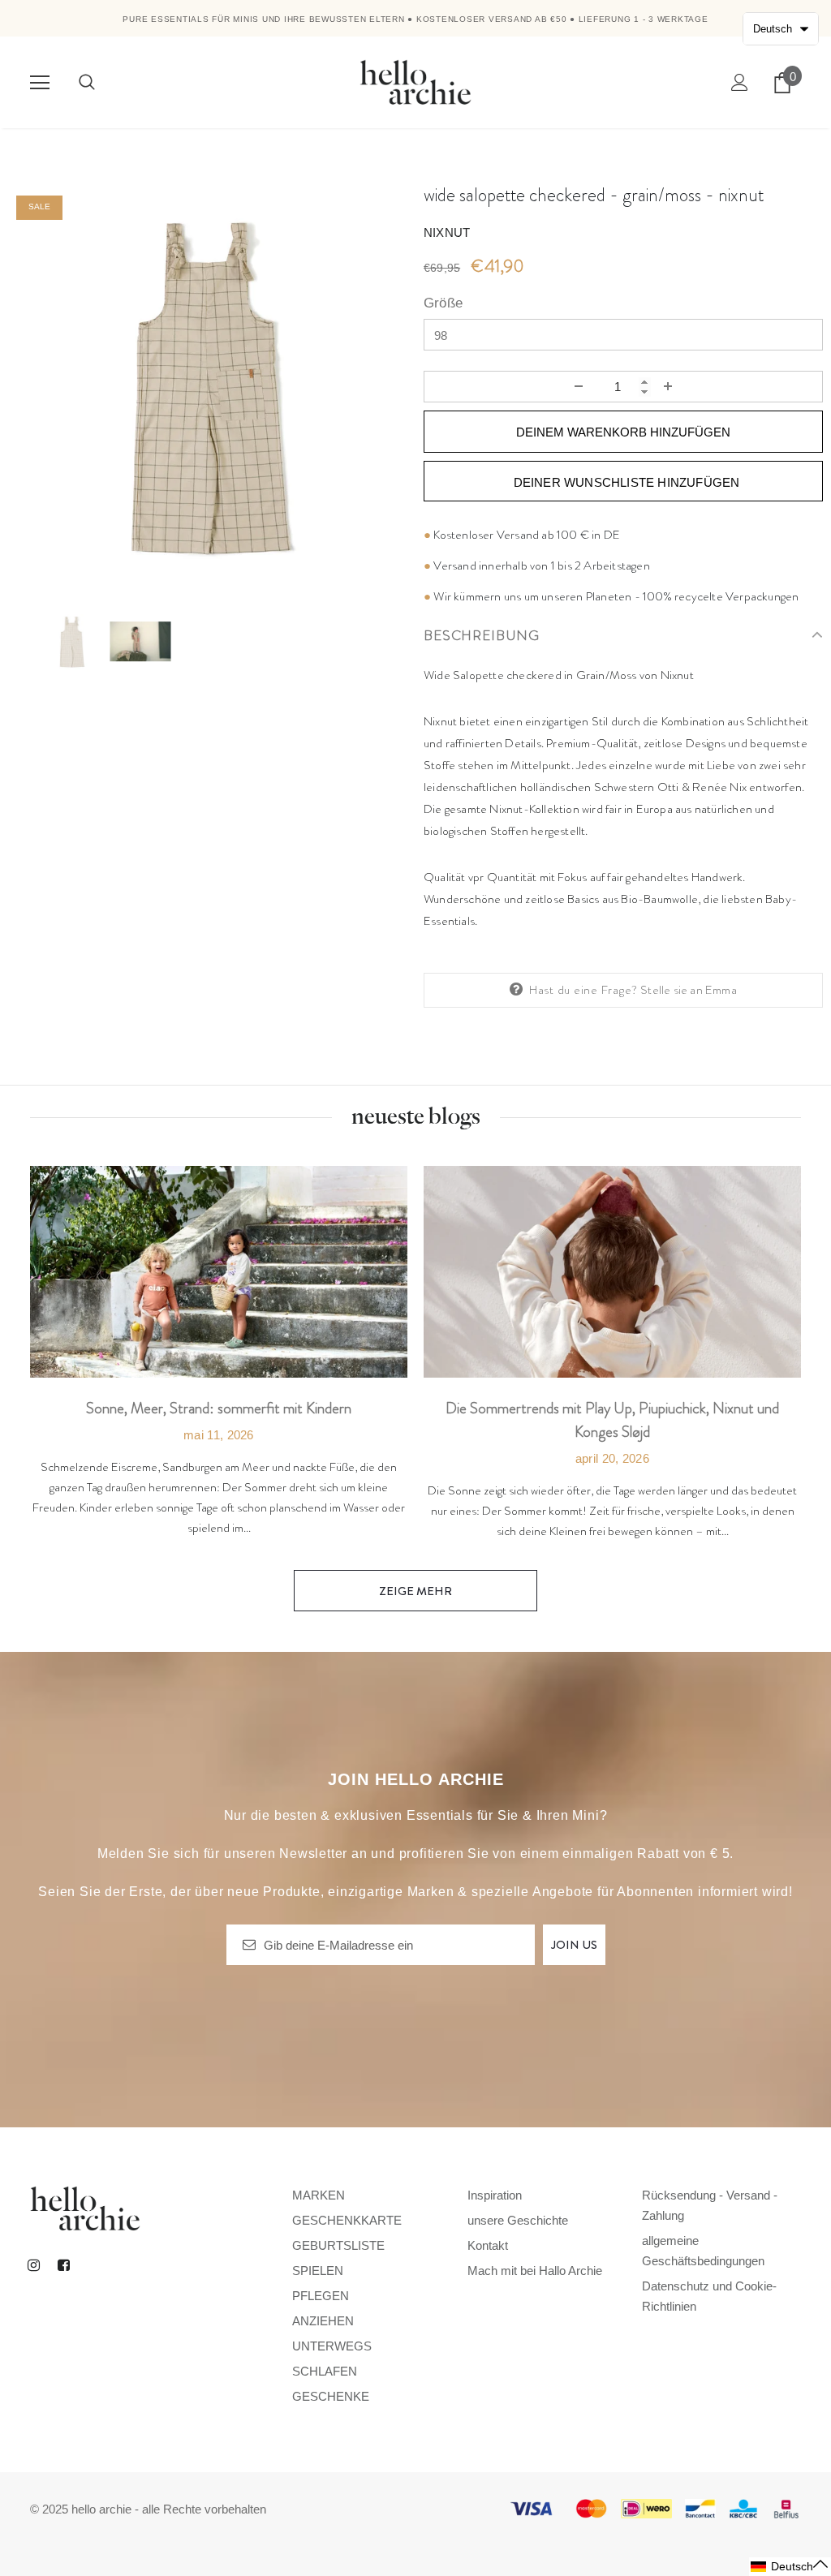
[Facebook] (63, 2264)
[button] (790, 2567)
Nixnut (447, 232)
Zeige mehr (415, 1591)
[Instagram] (33, 2264)
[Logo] (415, 82)
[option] (208, 387)
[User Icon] (740, 82)
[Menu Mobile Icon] (40, 83)
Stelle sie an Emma (689, 990)
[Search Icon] (87, 83)
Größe (443, 303)
